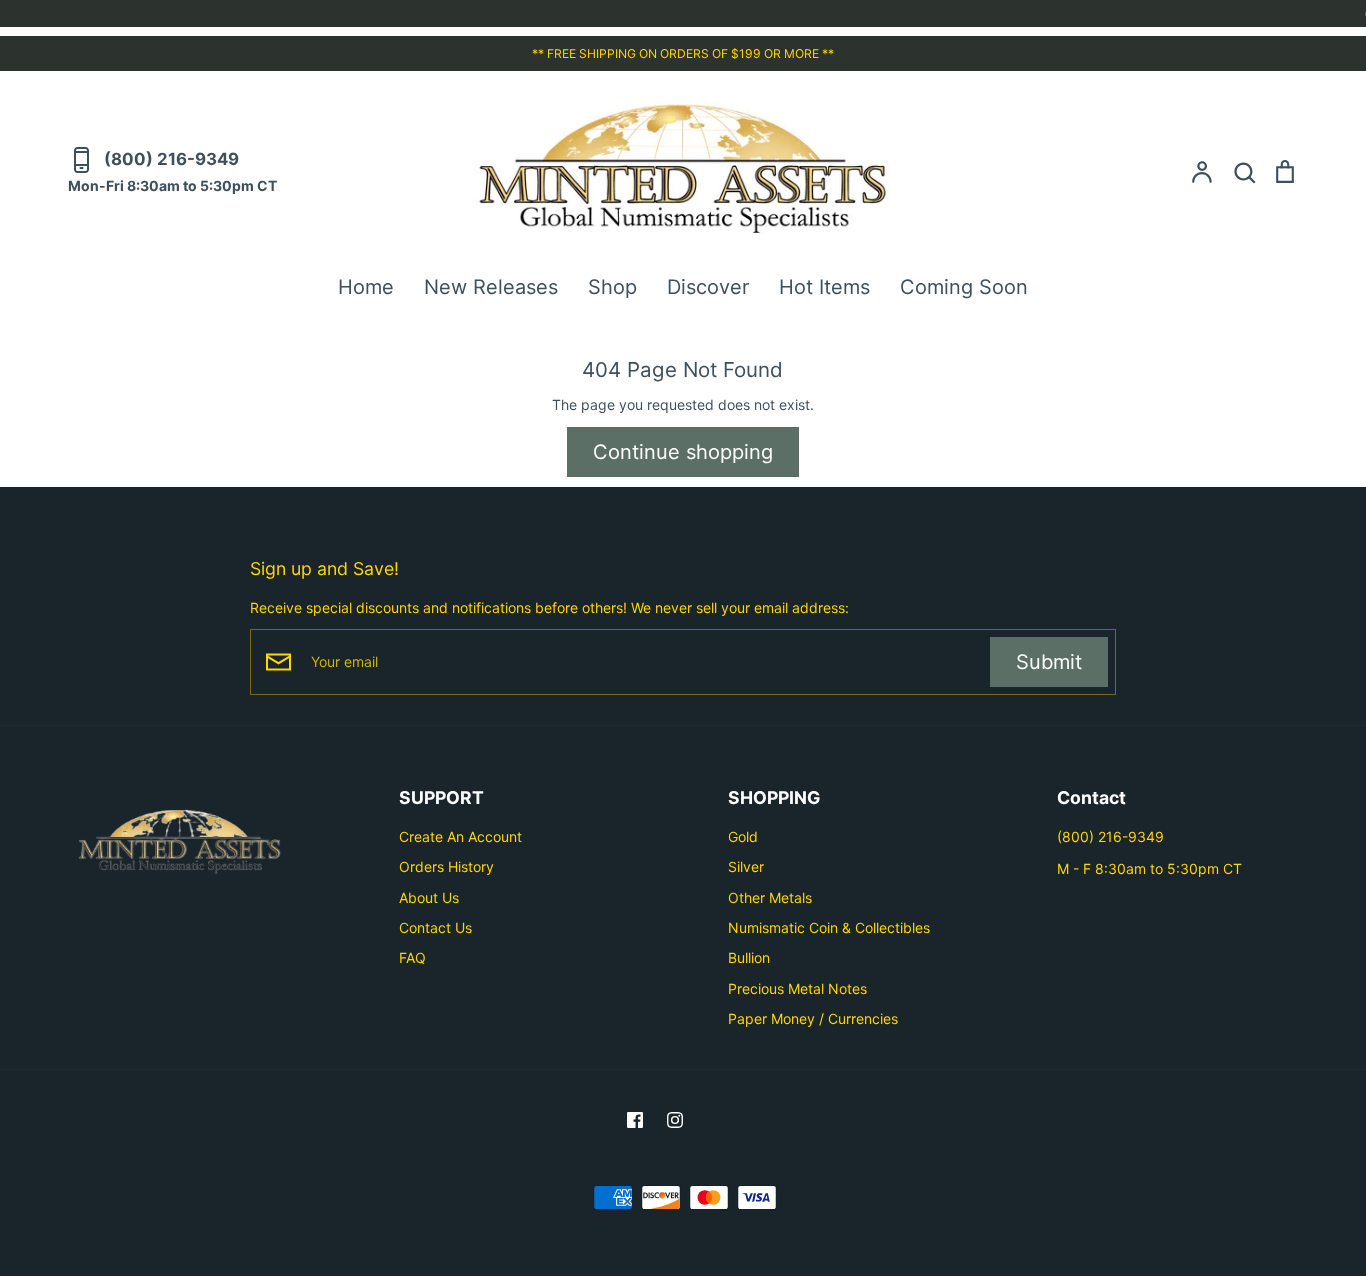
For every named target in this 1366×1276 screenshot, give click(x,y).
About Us (429, 897)
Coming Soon (964, 287)
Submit (1049, 662)
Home (366, 287)
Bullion (749, 957)
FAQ (412, 957)
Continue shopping (683, 452)
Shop (612, 287)
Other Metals (770, 897)
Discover (708, 287)
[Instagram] (675, 1120)
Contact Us (435, 927)
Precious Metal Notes (797, 988)
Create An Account (460, 836)
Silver (746, 866)
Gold (743, 836)
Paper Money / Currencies (813, 1018)
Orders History (446, 866)
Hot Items (824, 287)
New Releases (491, 287)
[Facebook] (635, 1120)
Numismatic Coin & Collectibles (829, 927)
